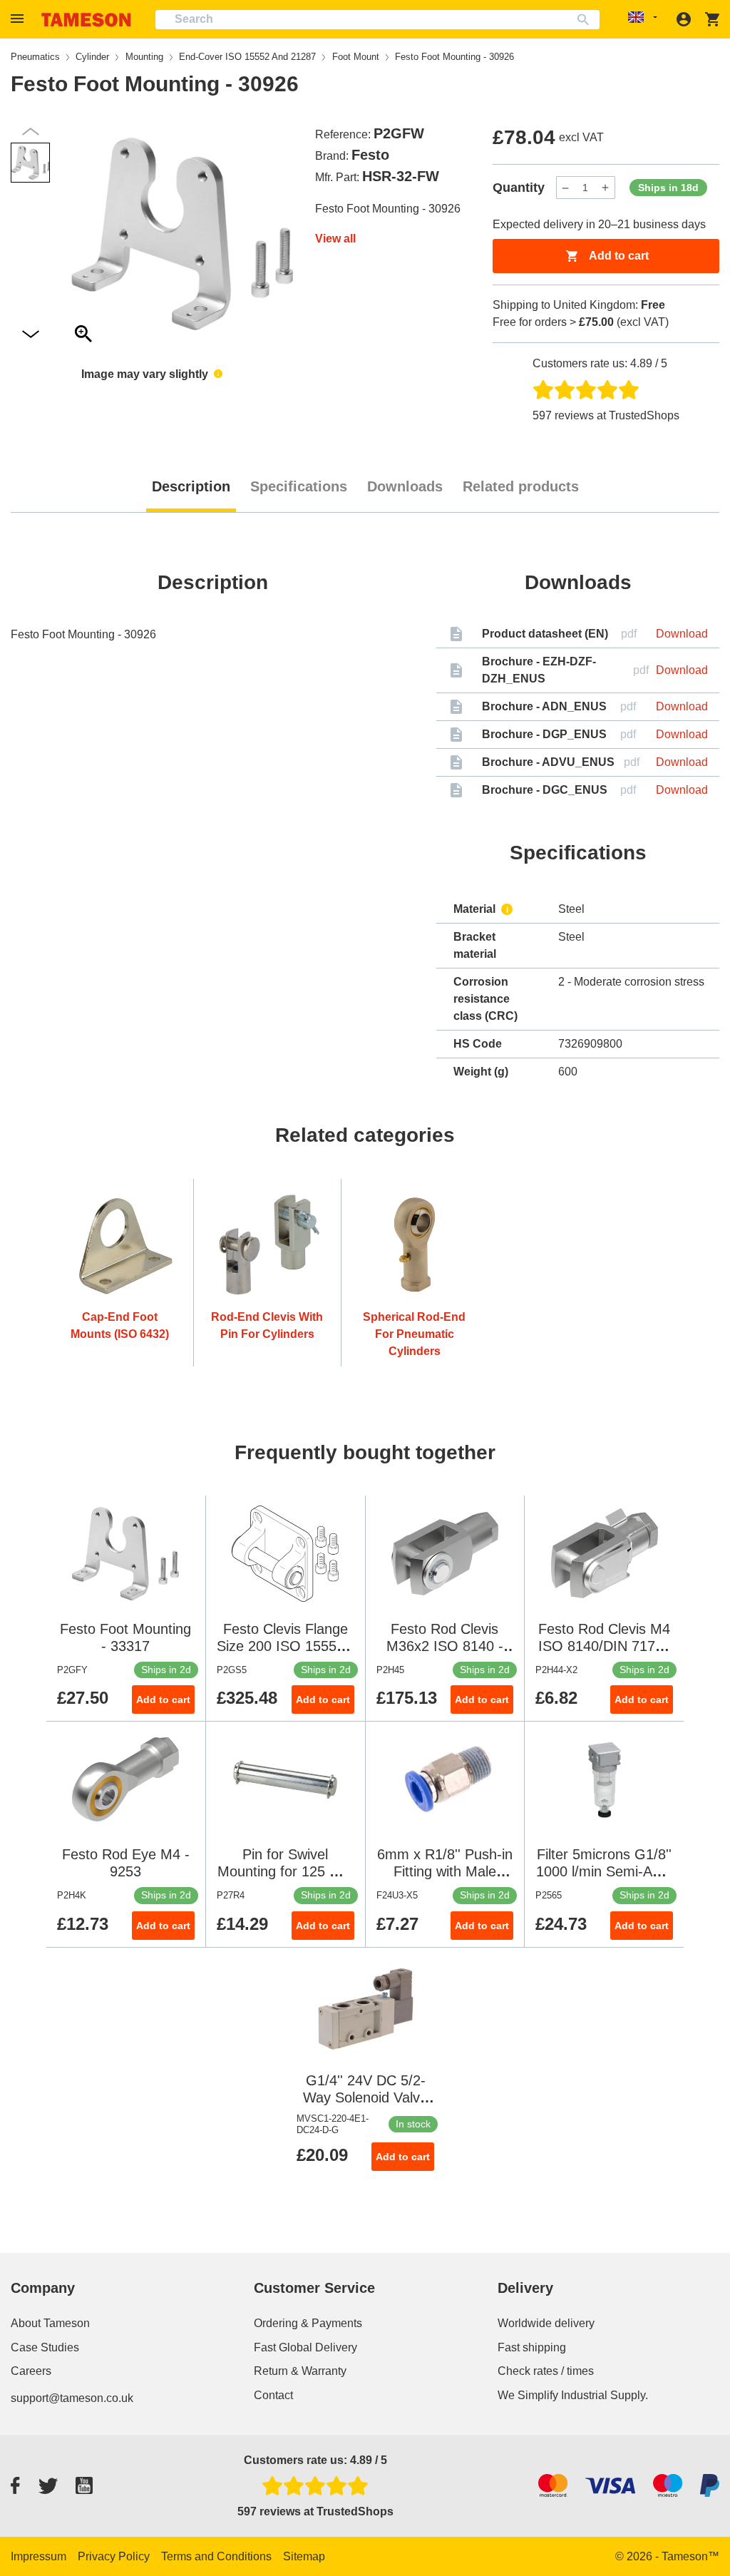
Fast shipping (532, 2347)
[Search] (586, 20)
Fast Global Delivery (305, 2347)
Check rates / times (546, 2371)
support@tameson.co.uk (72, 2398)
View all (335, 239)
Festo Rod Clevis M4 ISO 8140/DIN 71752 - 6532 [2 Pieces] (605, 1646)
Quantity (519, 188)
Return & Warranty (300, 2371)
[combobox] (377, 20)
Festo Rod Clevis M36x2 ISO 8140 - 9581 (445, 1646)
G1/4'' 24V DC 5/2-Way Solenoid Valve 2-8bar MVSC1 (365, 2097)
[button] (19, 19)
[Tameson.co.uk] (86, 20)
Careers (31, 2371)
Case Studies (45, 2347)
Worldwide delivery (546, 2323)
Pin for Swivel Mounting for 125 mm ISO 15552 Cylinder (286, 1871)
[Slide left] (31, 335)
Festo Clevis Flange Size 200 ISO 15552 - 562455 (285, 1646)
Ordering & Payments (308, 2323)
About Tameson (50, 2323)
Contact (273, 2395)
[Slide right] (31, 132)
